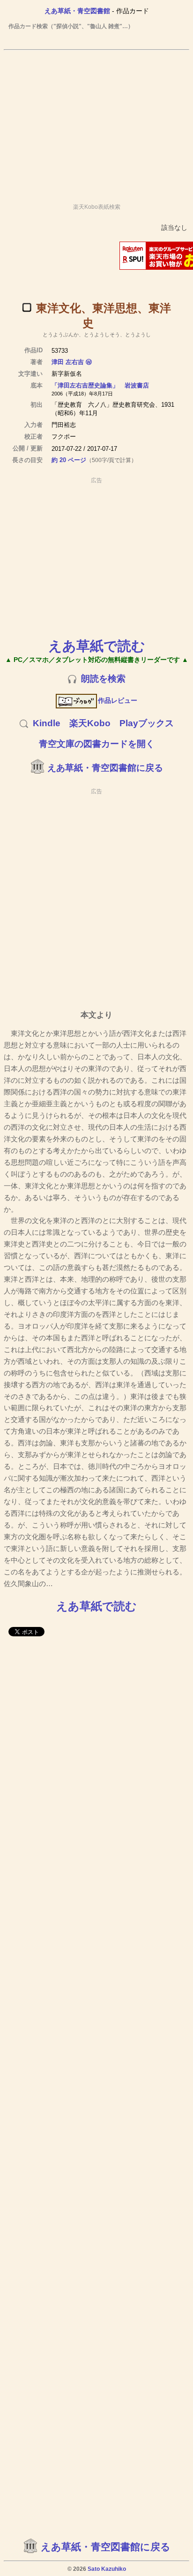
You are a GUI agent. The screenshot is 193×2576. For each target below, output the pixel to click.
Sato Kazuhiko (107, 2569)
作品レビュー (118, 700)
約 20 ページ (69, 460)
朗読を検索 (103, 679)
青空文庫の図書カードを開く (97, 744)
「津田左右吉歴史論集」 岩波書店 (100, 385)
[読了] (27, 307)
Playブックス (147, 723)
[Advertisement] (96, 122)
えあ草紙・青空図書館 (77, 11)
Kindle (47, 723)
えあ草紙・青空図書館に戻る (105, 768)
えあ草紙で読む (97, 646)
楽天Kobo (90, 723)
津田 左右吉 (68, 362)
